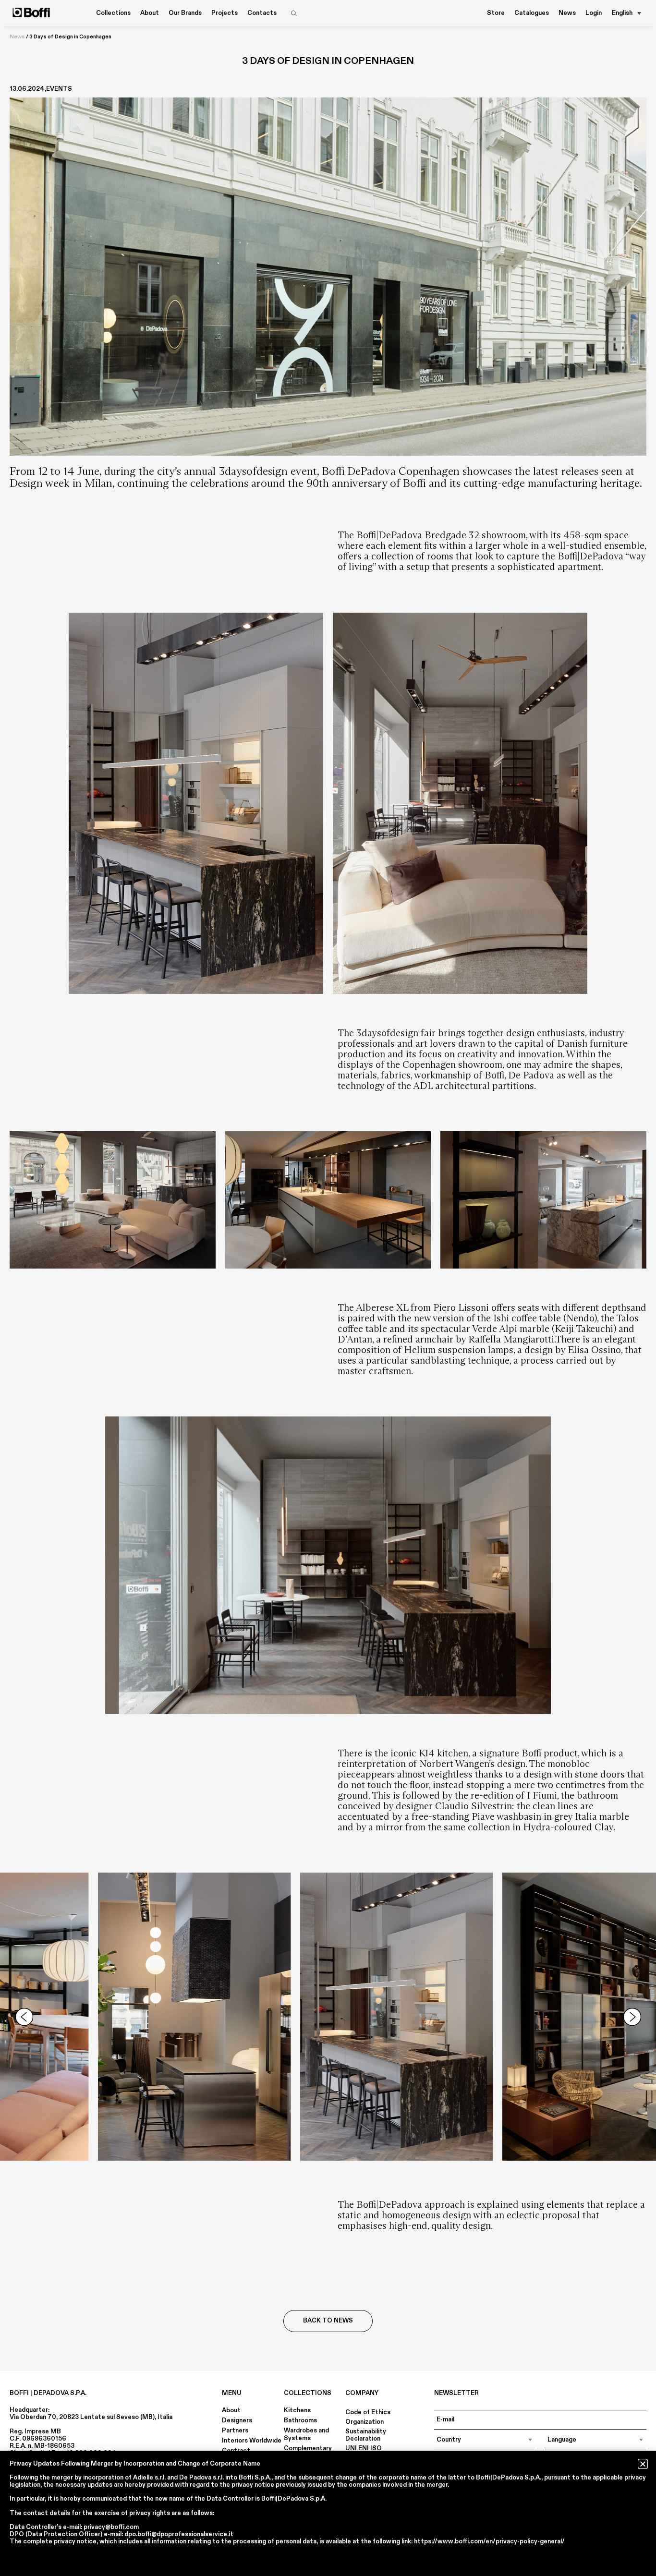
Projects (225, 13)
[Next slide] (632, 2017)
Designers (237, 2420)
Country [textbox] (449, 2440)
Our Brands (185, 13)
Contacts (262, 13)
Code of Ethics (368, 2412)
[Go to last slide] (24, 2017)
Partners (235, 2431)
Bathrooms (300, 2420)
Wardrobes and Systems (306, 2434)
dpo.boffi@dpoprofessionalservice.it (179, 2534)
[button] (643, 2464)
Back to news (328, 2321)
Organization (364, 2422)
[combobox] (485, 2440)
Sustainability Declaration (366, 2435)
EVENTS (59, 89)
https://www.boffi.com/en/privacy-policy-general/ (489, 2541)
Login (594, 13)
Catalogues (532, 13)
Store (496, 13)
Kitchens (297, 2410)
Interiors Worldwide (252, 2441)
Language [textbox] (562, 2440)
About (231, 2410)
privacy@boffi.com (111, 2527)
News (567, 13)
